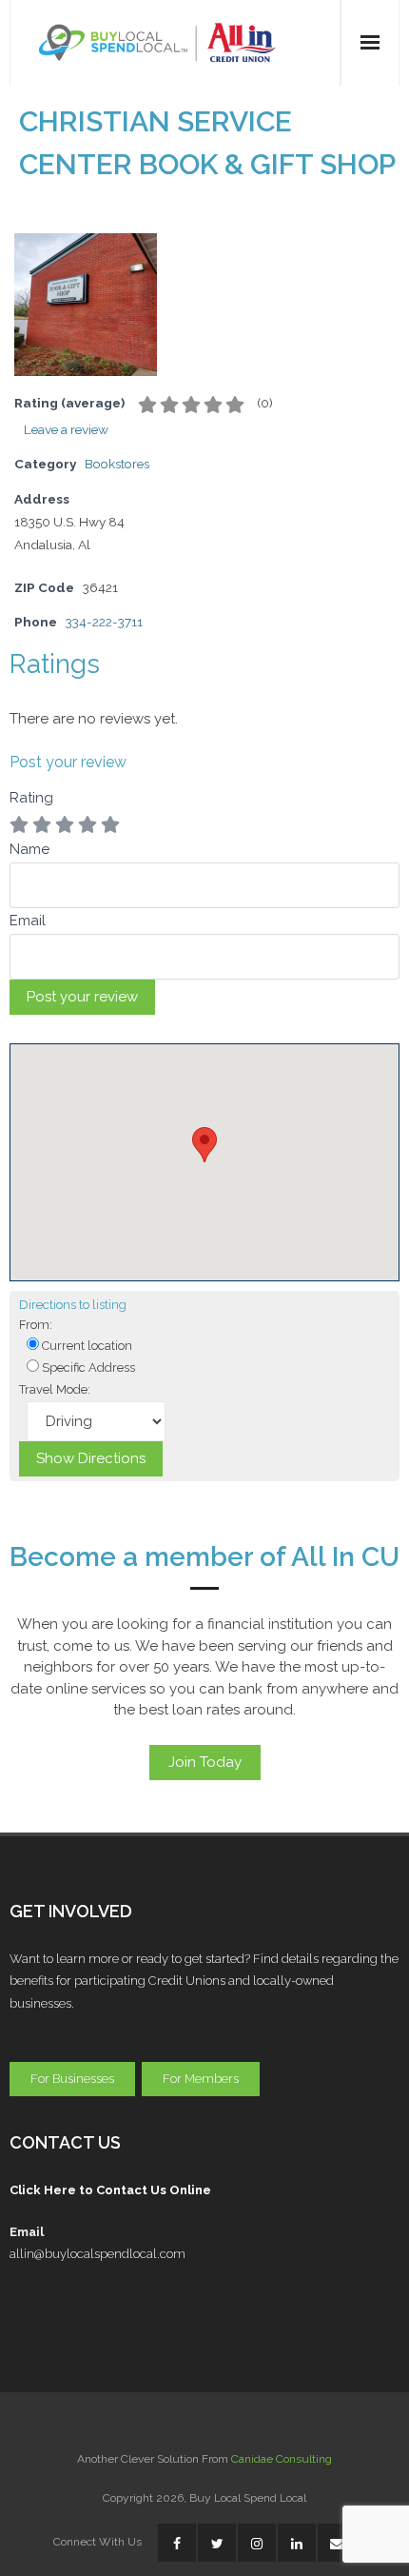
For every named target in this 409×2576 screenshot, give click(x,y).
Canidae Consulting (282, 2459)
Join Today (205, 1762)
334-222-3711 (104, 622)
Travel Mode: (55, 1389)
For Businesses (72, 2079)
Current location (86, 1346)
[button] (204, 1145)
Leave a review (66, 429)
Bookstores (117, 464)
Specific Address (87, 1367)
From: (36, 1325)
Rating (31, 798)
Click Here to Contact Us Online (110, 2190)
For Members (201, 2079)
